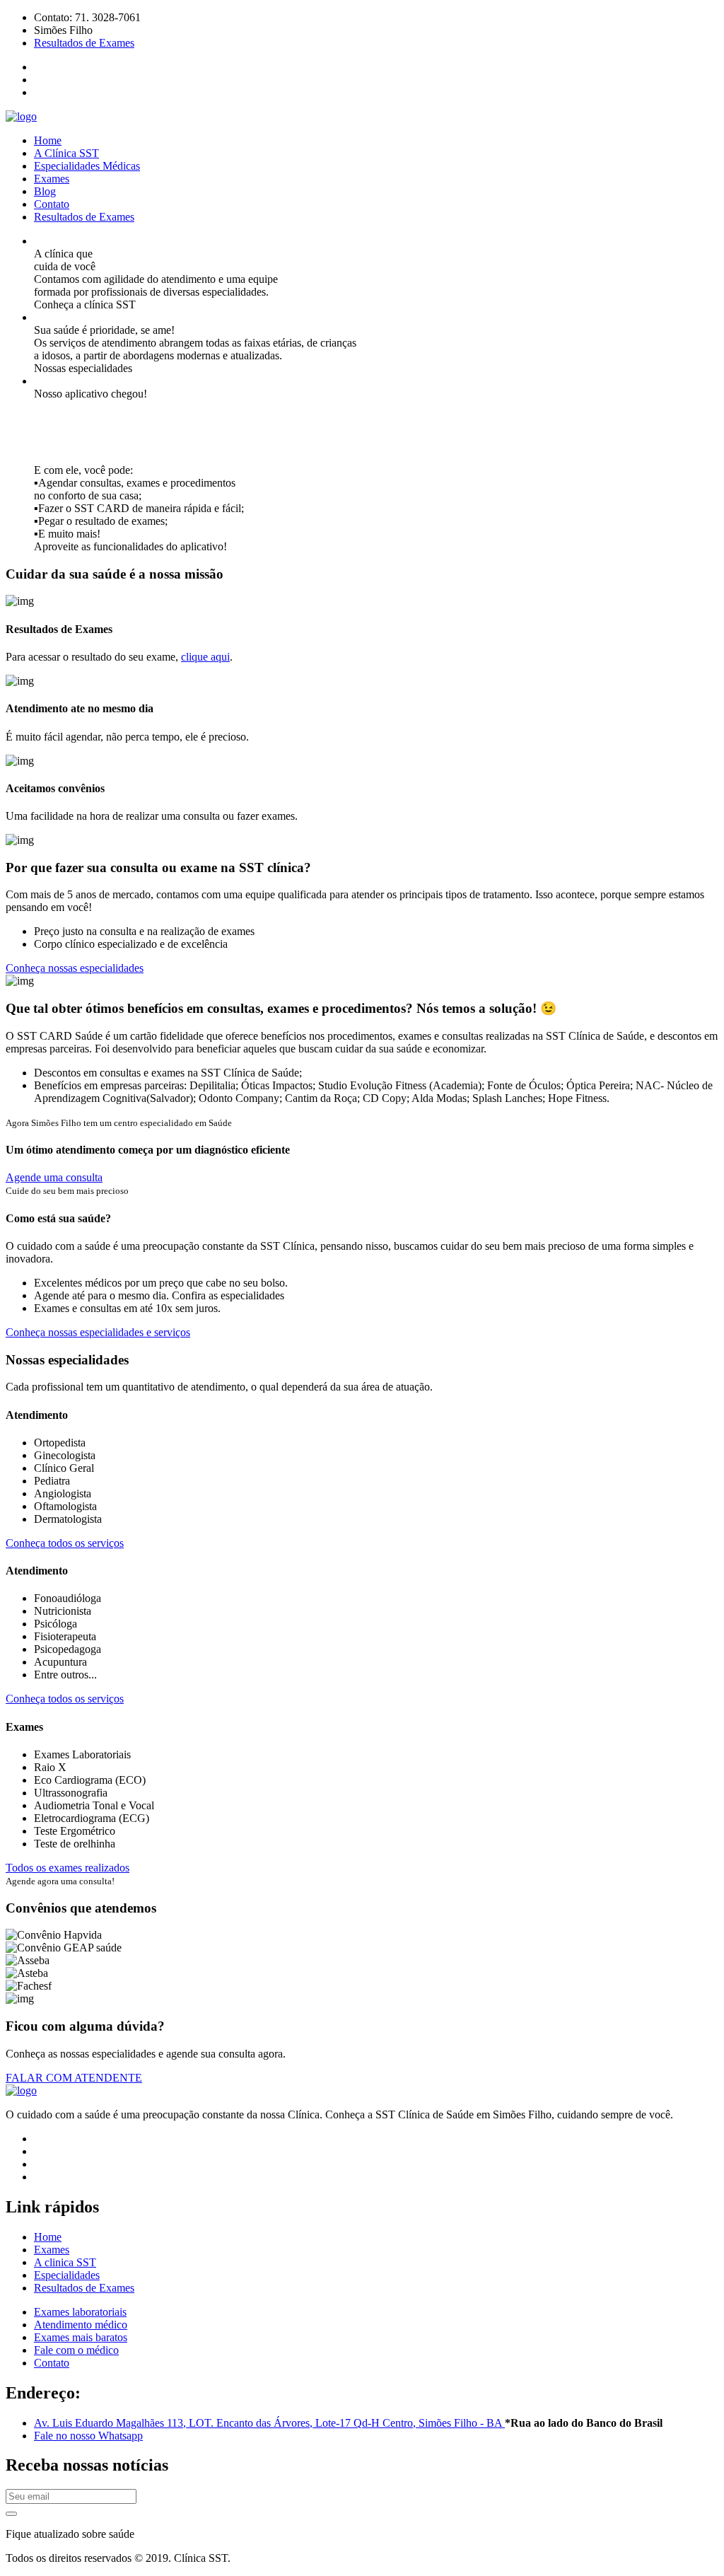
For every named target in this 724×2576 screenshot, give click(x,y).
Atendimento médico (81, 2325)
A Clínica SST (66, 153)
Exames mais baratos (81, 2337)
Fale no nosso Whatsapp (88, 2436)
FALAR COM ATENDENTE (74, 2078)
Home (48, 140)
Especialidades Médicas (87, 166)
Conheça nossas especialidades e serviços (98, 1332)
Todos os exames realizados (68, 1868)
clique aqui (205, 657)
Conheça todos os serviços (65, 1543)
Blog (45, 191)
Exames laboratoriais (80, 2312)
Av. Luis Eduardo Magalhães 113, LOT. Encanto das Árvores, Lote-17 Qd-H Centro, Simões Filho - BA (269, 2423)
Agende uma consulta (54, 1177)
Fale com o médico (76, 2350)
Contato (52, 204)
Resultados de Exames (84, 43)
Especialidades (67, 2275)
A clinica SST (65, 2262)
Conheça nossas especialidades (75, 968)
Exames (52, 179)
